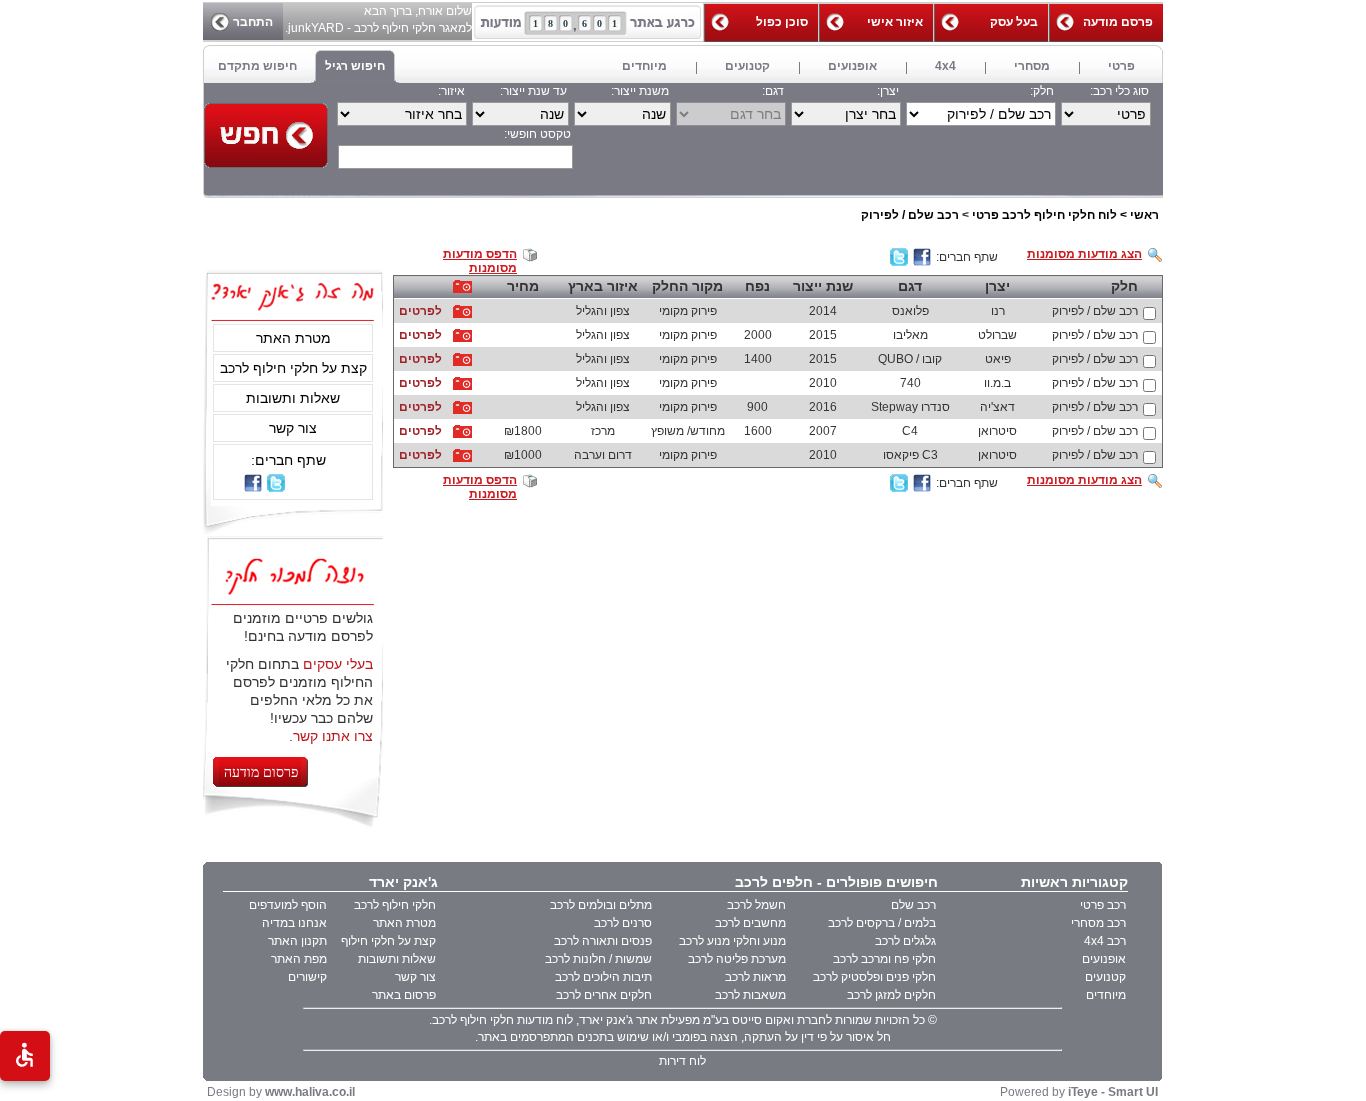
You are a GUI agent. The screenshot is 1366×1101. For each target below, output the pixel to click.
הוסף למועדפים (288, 905)
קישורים (307, 977)
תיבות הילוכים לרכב (603, 977)
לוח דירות (682, 1061)
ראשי (1144, 215)
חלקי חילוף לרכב (395, 905)
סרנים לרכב (623, 923)
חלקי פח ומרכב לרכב (884, 959)
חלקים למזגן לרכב (891, 995)
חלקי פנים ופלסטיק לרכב (874, 977)
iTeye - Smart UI (1113, 1092)
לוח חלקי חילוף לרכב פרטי (1044, 215)
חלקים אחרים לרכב (604, 995)
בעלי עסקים (338, 664)
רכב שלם (913, 905)
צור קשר (293, 428)
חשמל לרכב (756, 905)
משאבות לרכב (750, 995)
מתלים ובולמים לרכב (601, 905)
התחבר (253, 22)
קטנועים (1105, 977)
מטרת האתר (293, 338)
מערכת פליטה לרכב (737, 959)
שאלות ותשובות (293, 398)
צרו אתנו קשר (333, 736)
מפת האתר (299, 959)
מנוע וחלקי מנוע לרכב (732, 941)
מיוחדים (1106, 995)
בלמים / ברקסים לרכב (882, 923)
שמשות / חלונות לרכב (598, 959)
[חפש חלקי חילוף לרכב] (266, 135)
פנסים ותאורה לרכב (603, 941)
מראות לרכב (755, 977)
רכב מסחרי (1098, 923)
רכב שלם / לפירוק (910, 215)
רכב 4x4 (1105, 941)
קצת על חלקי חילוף (388, 941)
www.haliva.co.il (310, 1092)
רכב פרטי (1103, 905)
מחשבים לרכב (750, 923)
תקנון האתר (297, 941)
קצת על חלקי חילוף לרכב (293, 368)
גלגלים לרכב (905, 941)
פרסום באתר (404, 995)
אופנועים (1104, 959)
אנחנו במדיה (294, 923)
